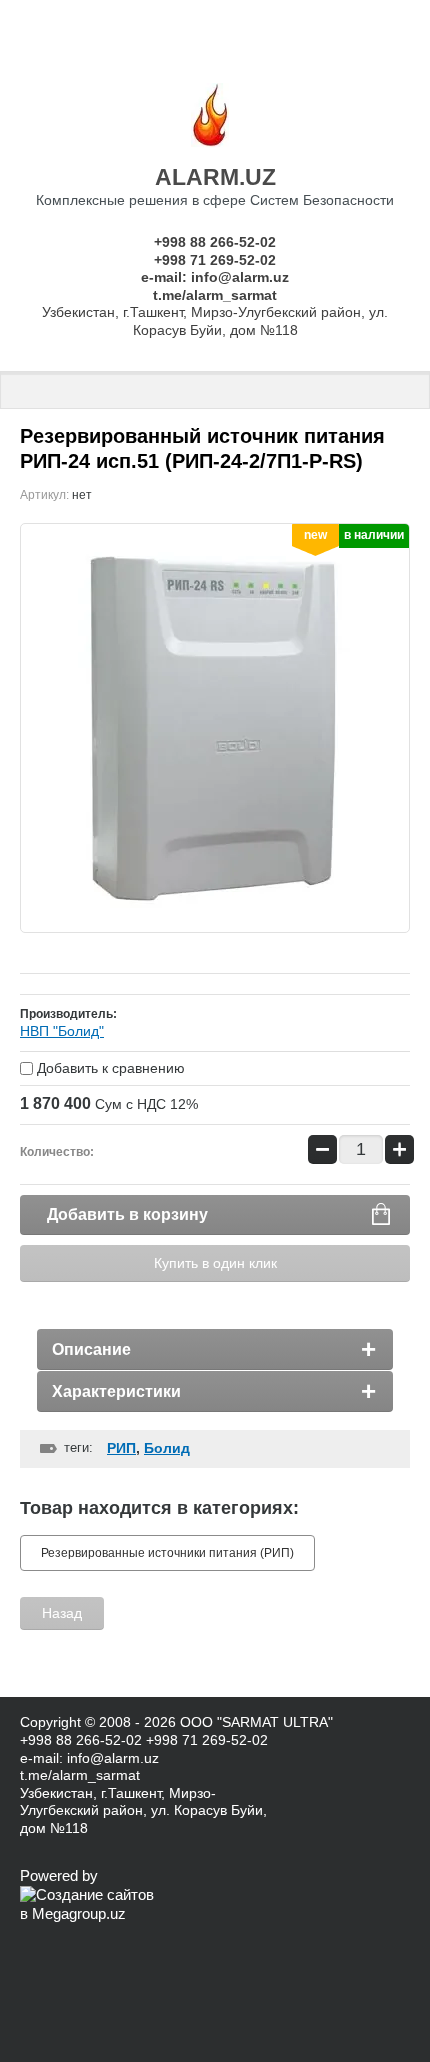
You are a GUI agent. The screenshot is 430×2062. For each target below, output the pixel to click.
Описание (91, 1349)
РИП (121, 1448)
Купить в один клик (215, 1263)
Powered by (59, 1875)
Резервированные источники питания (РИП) (167, 1553)
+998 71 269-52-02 (215, 260)
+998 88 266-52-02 (215, 242)
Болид (167, 1448)
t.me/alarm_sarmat (215, 295)
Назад (62, 1613)
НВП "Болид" (62, 1031)
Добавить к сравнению (109, 1068)
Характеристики (116, 1391)
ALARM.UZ (215, 177)
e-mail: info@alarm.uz (215, 277)
